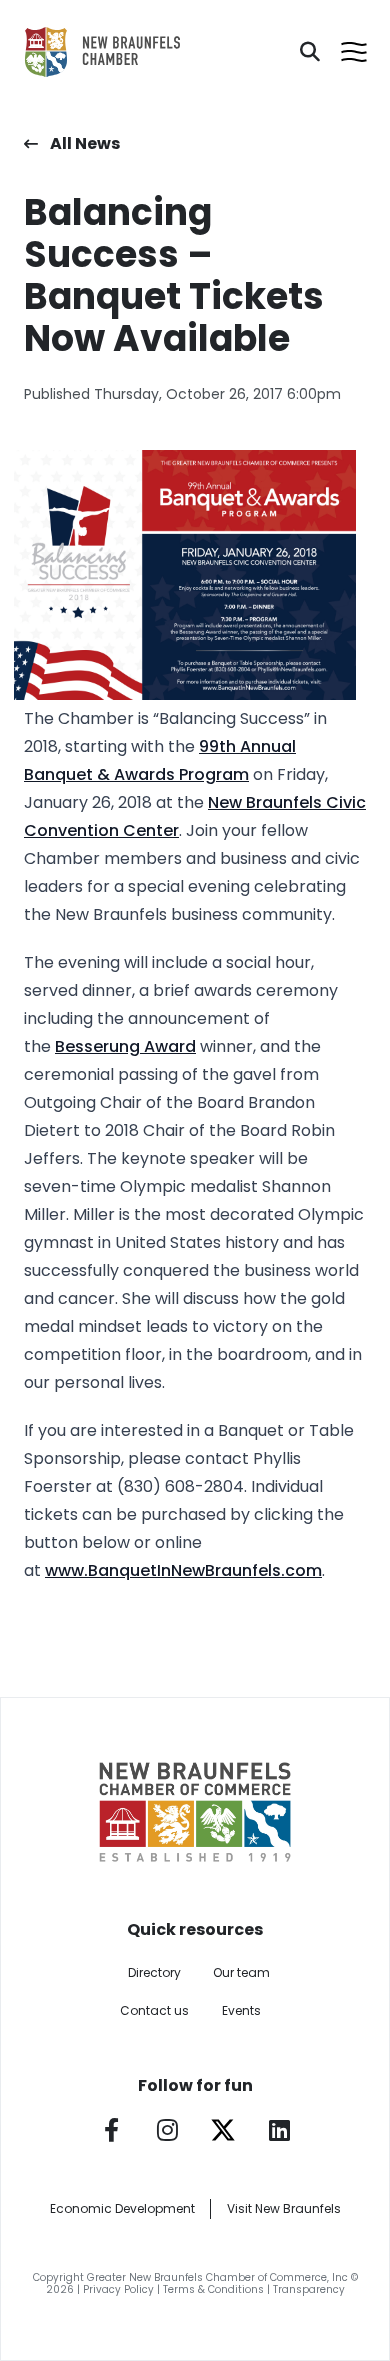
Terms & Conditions (213, 2289)
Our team (241, 1972)
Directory (154, 1972)
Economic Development (122, 2208)
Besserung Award (125, 1046)
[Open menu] (354, 52)
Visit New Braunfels (284, 2208)
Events (241, 2010)
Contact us (154, 2010)
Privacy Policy (118, 2289)
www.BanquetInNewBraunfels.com (183, 1570)
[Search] (310, 52)
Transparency (309, 2289)
